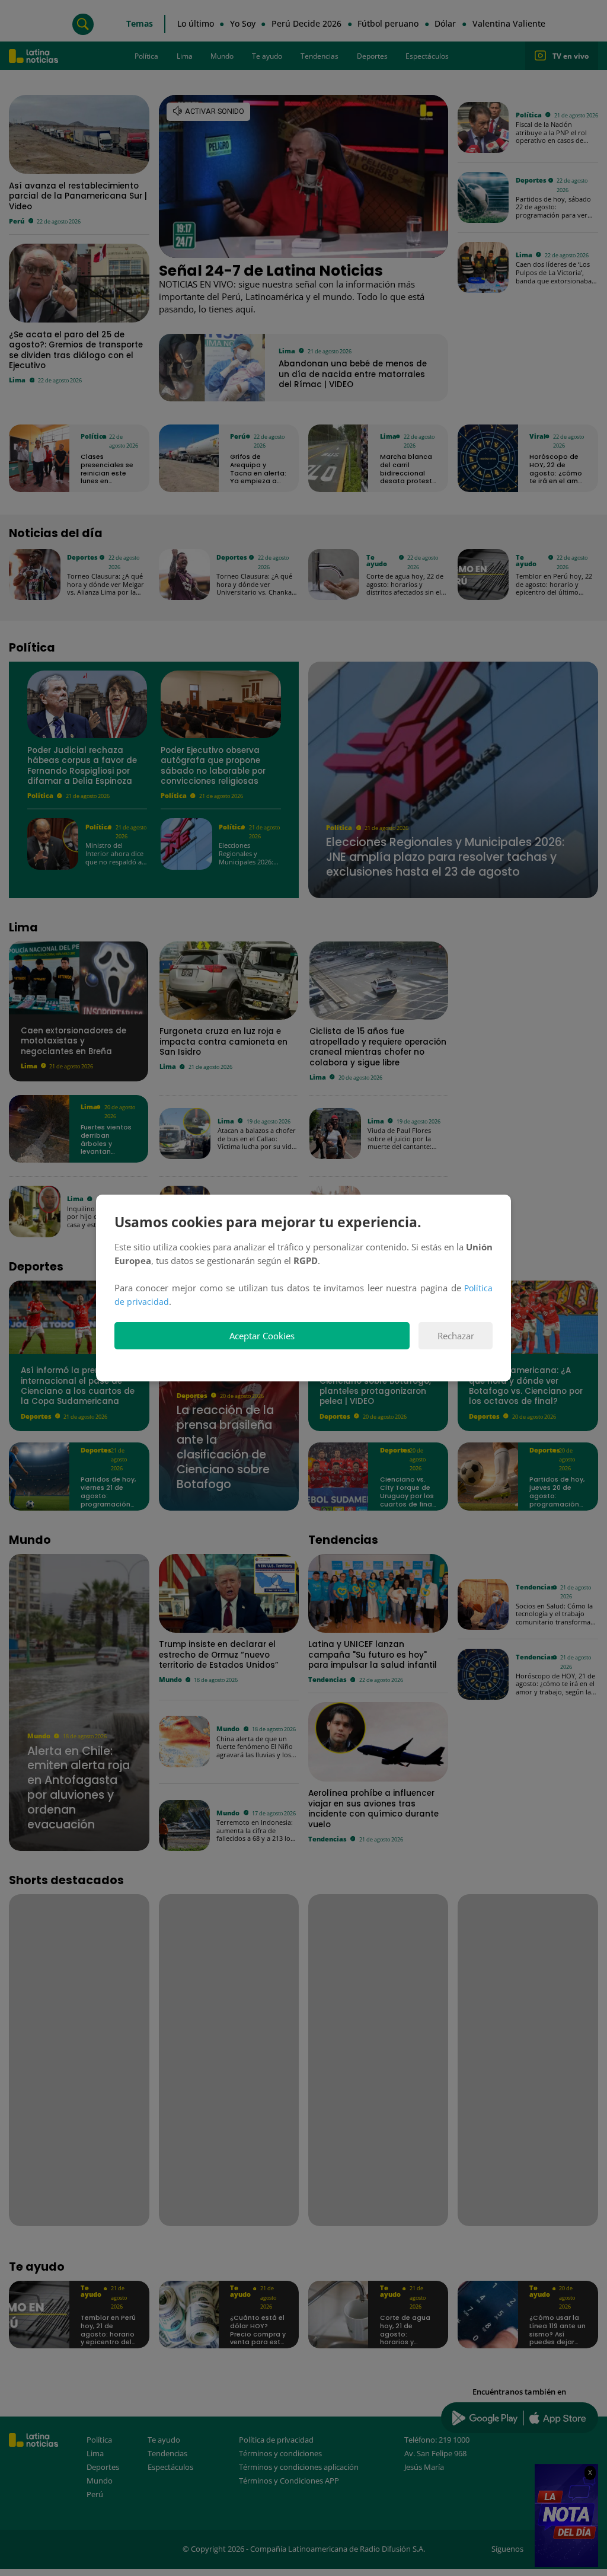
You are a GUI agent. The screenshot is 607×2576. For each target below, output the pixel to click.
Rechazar (456, 1336)
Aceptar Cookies (262, 1336)
